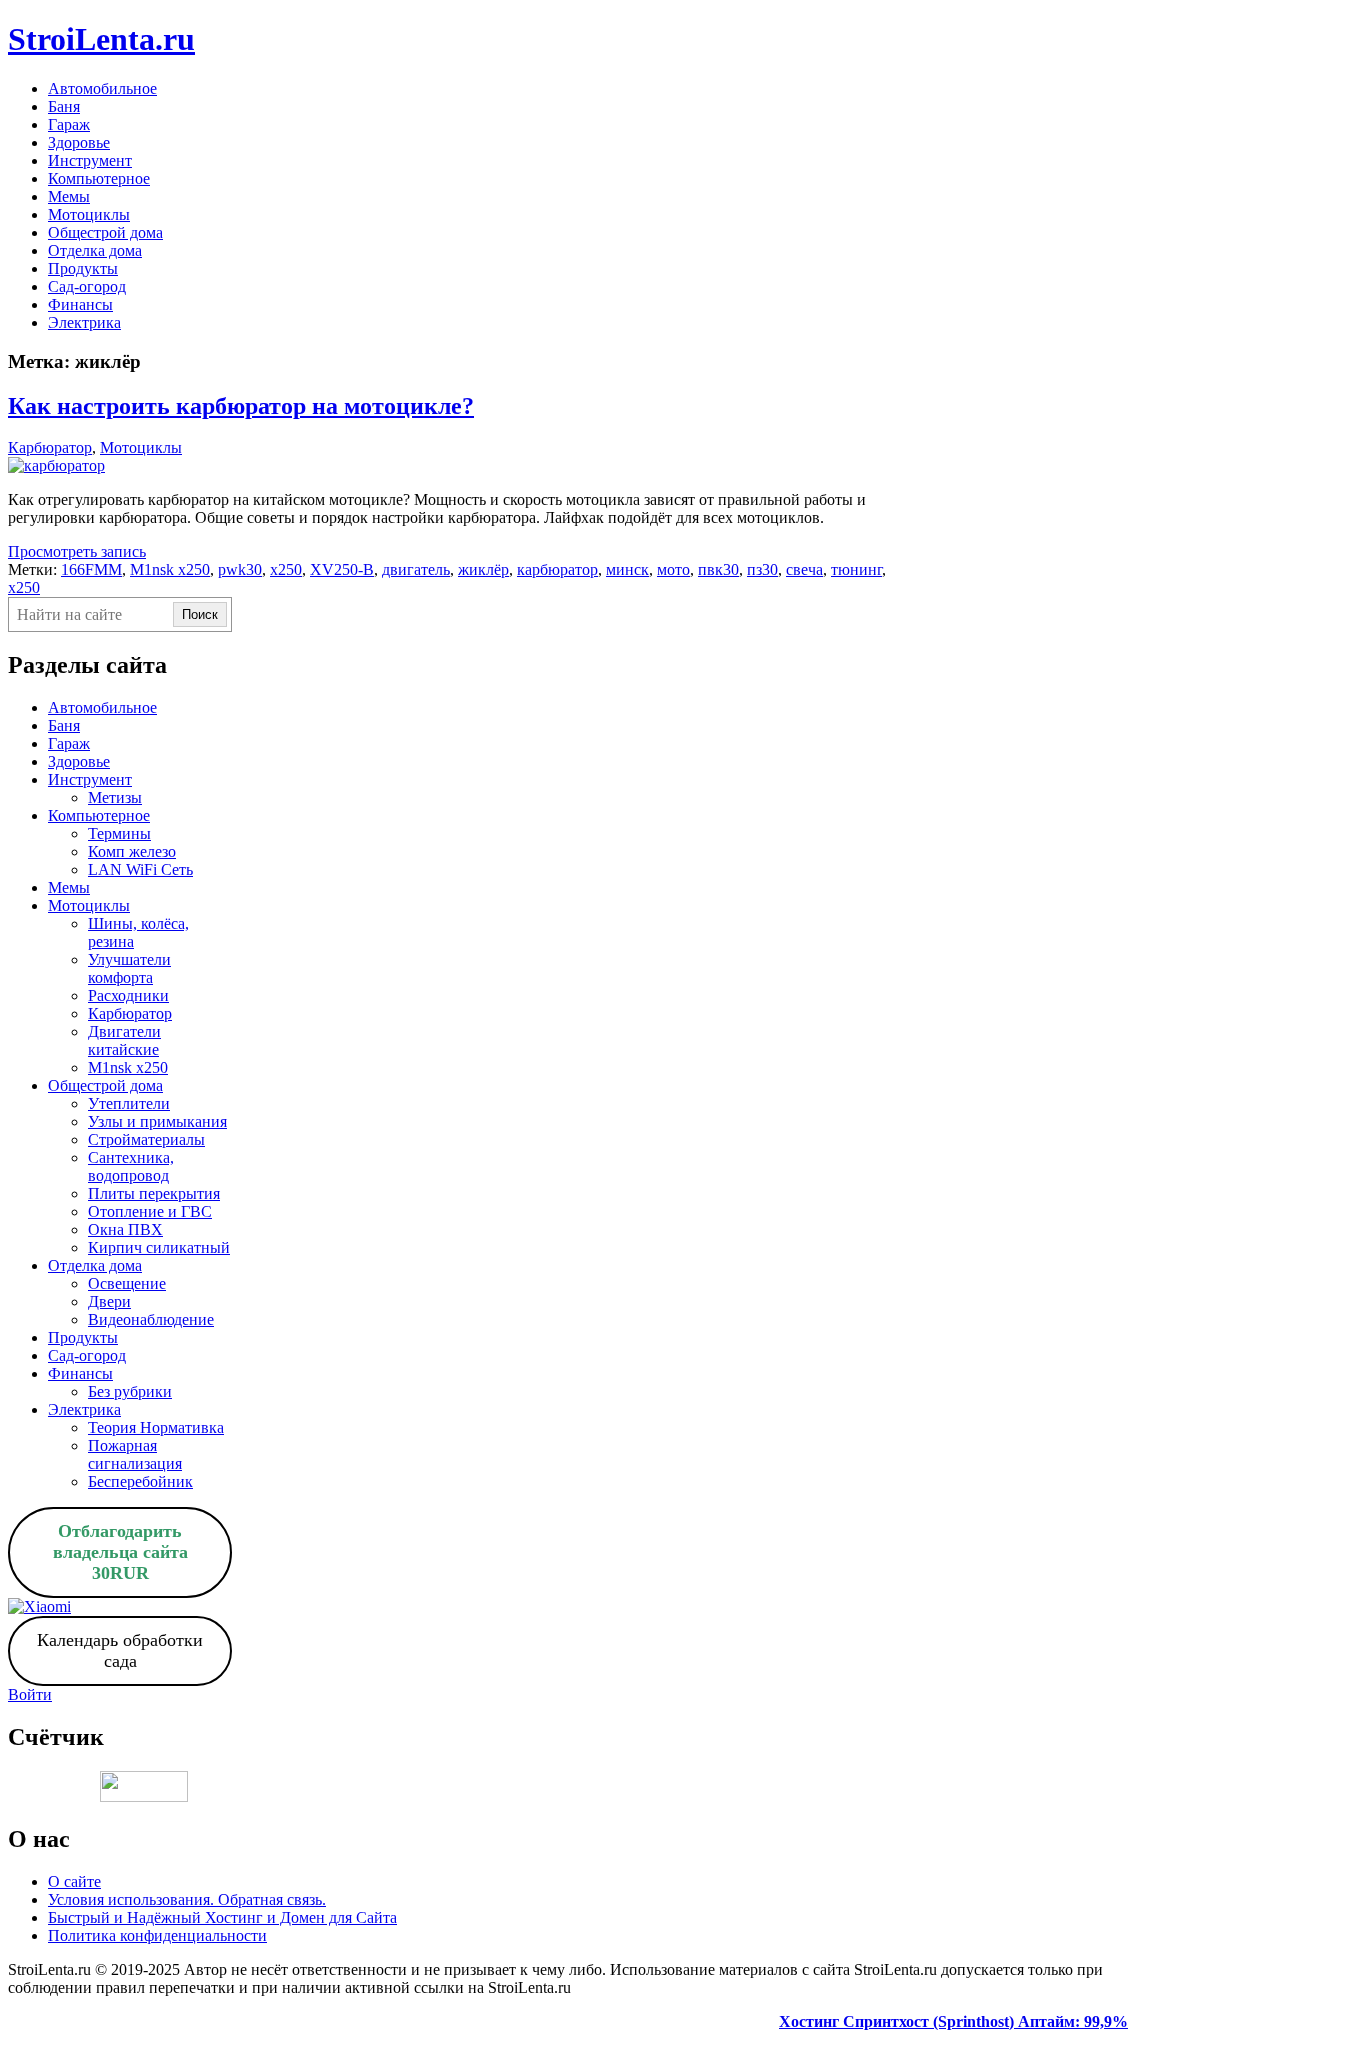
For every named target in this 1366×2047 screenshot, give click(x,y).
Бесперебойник (140, 1481)
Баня (64, 106)
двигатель (416, 569)
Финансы (80, 304)
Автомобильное (102, 88)
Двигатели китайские (124, 1040)
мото (673, 569)
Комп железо (132, 851)
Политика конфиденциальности (157, 1935)
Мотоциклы (89, 214)
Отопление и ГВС (150, 1211)
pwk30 (240, 569)
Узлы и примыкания (157, 1121)
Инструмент (90, 160)
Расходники (128, 995)
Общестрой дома (105, 232)
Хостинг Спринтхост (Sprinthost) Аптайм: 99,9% (953, 2021)
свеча (804, 569)
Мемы (69, 196)
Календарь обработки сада (120, 1650)
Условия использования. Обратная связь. (187, 1899)
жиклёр (483, 569)
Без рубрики (130, 1391)
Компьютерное (99, 178)
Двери (109, 1301)
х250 (24, 587)
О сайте (74, 1881)
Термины (119, 833)
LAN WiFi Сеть (140, 869)
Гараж (69, 124)
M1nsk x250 (170, 569)
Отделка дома (95, 250)
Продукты (83, 268)
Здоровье (79, 142)
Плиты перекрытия (154, 1193)
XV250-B (342, 569)
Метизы (115, 797)
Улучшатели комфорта (129, 968)
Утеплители (129, 1103)
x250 (286, 569)
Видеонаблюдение (151, 1319)
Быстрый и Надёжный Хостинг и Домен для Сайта (222, 1917)
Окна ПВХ (125, 1229)
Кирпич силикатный (159, 1247)
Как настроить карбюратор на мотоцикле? (241, 406)
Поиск (200, 614)
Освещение (127, 1283)
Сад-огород (87, 286)
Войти (30, 1694)
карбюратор (557, 569)
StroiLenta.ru (101, 39)
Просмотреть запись (77, 551)
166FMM (91, 569)
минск (627, 569)
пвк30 (718, 569)
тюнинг (856, 569)
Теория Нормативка (156, 1427)
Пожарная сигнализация (135, 1454)
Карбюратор (50, 447)
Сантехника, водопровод (131, 1166)
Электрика (84, 322)
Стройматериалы (146, 1139)
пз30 (762, 569)
